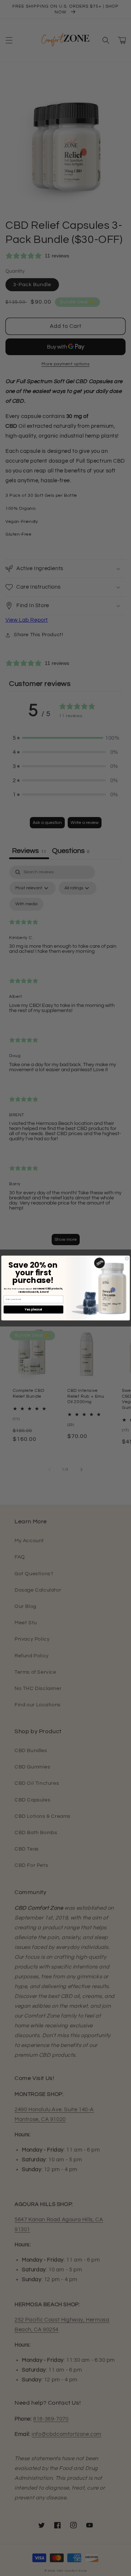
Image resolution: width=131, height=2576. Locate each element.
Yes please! (34, 1309)
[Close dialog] (127, 1258)
